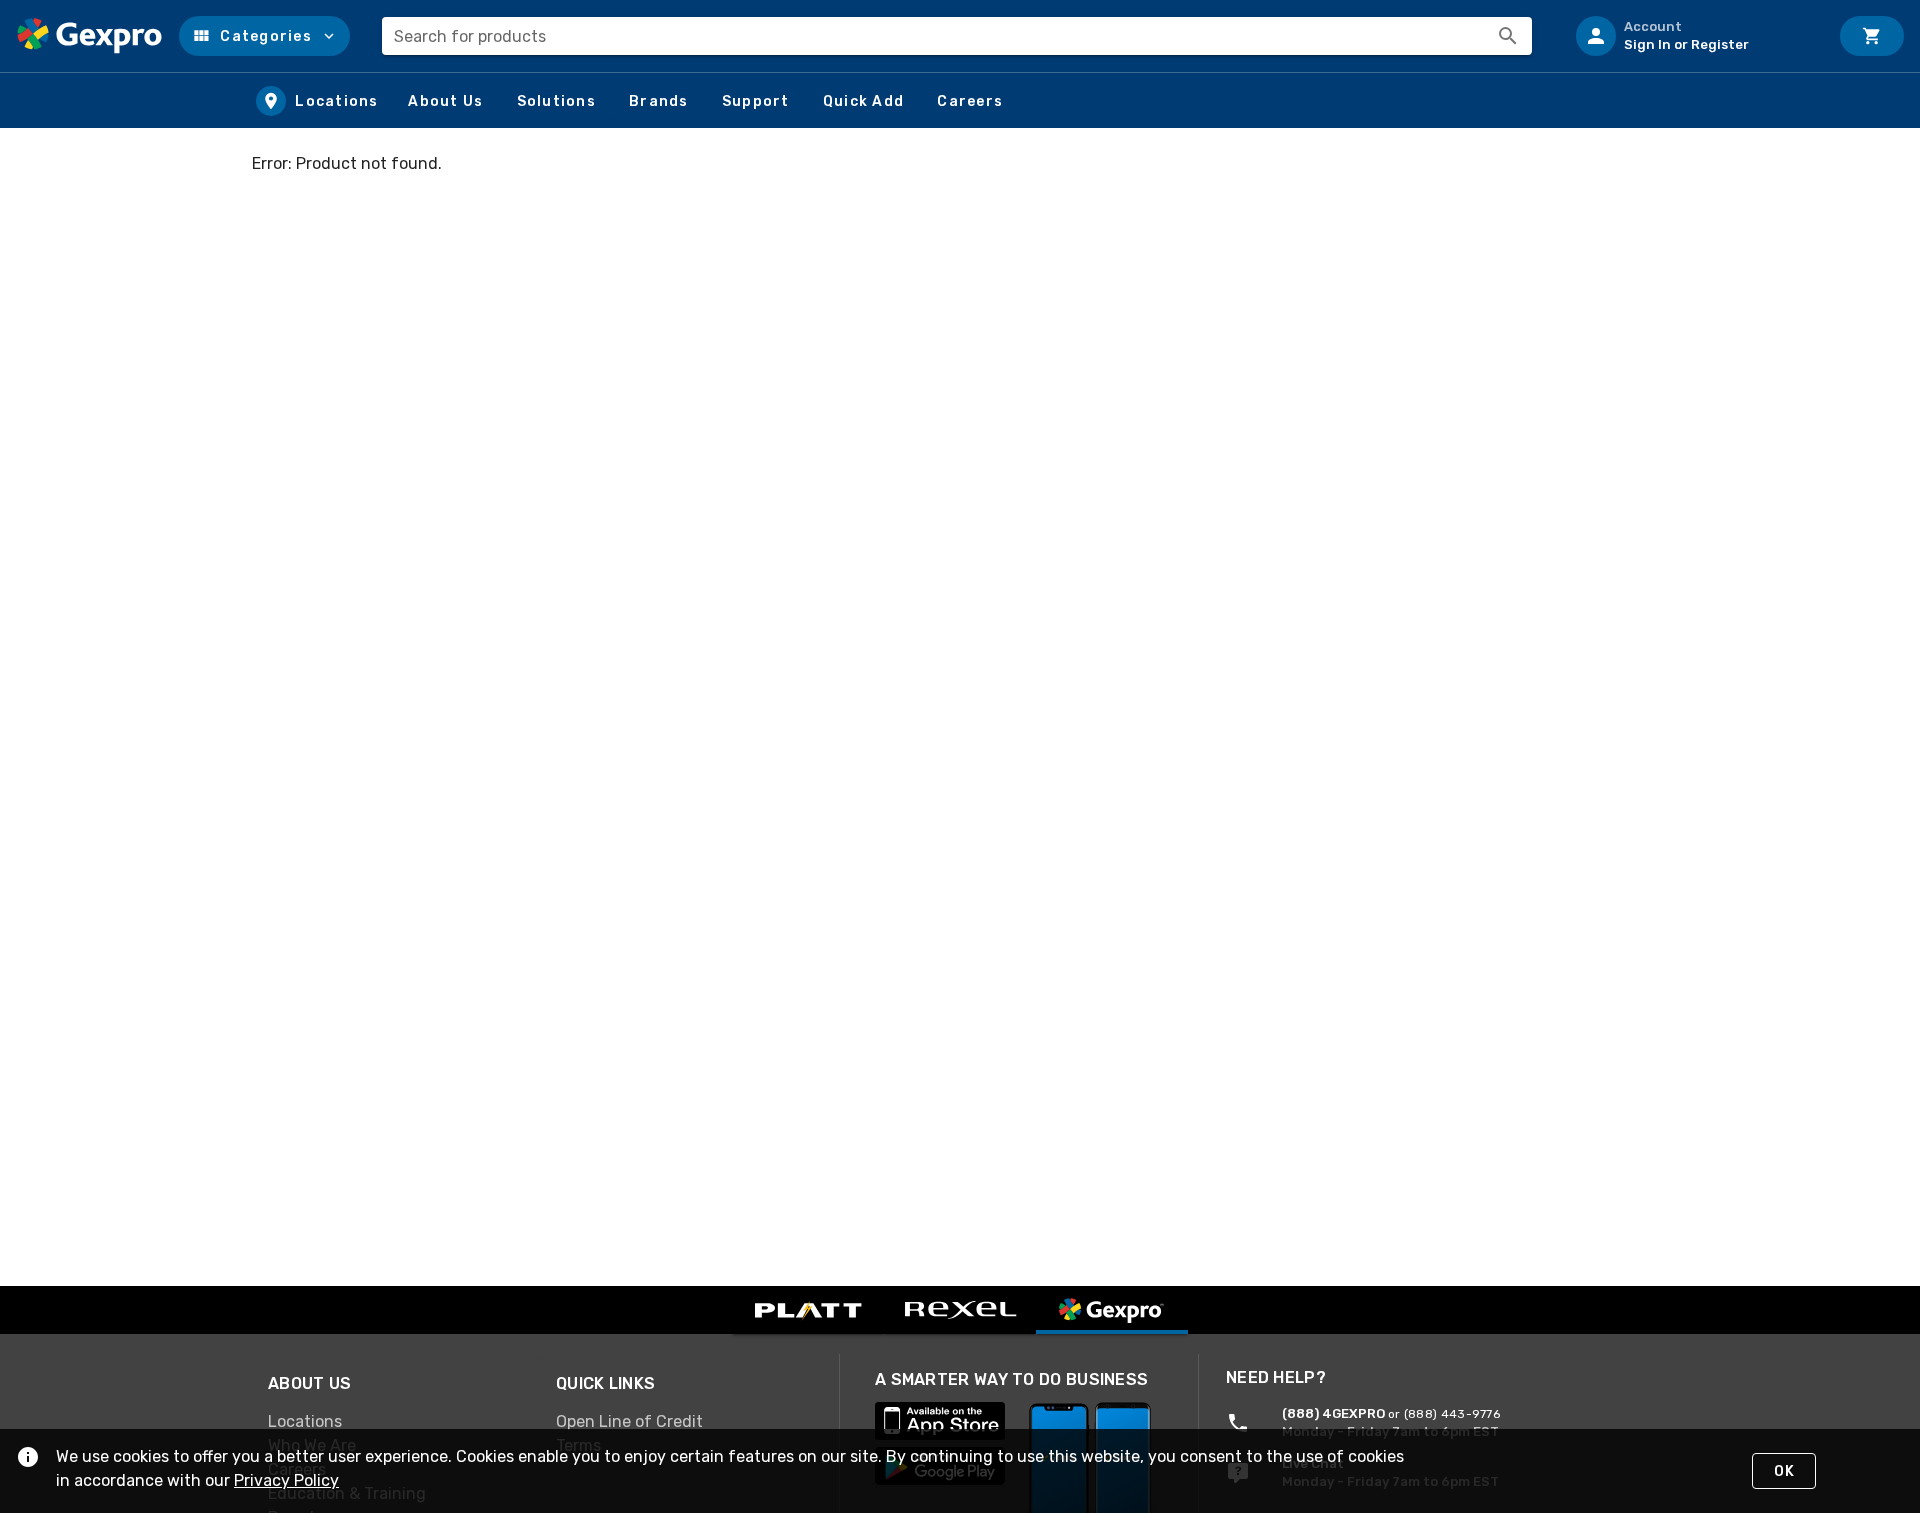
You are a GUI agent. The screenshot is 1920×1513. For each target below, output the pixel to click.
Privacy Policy (286, 1480)
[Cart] (1872, 36)
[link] (396, 1422)
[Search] (1508, 36)
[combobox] (957, 36)
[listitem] (1694, 36)
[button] (264, 36)
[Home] (89, 36)
